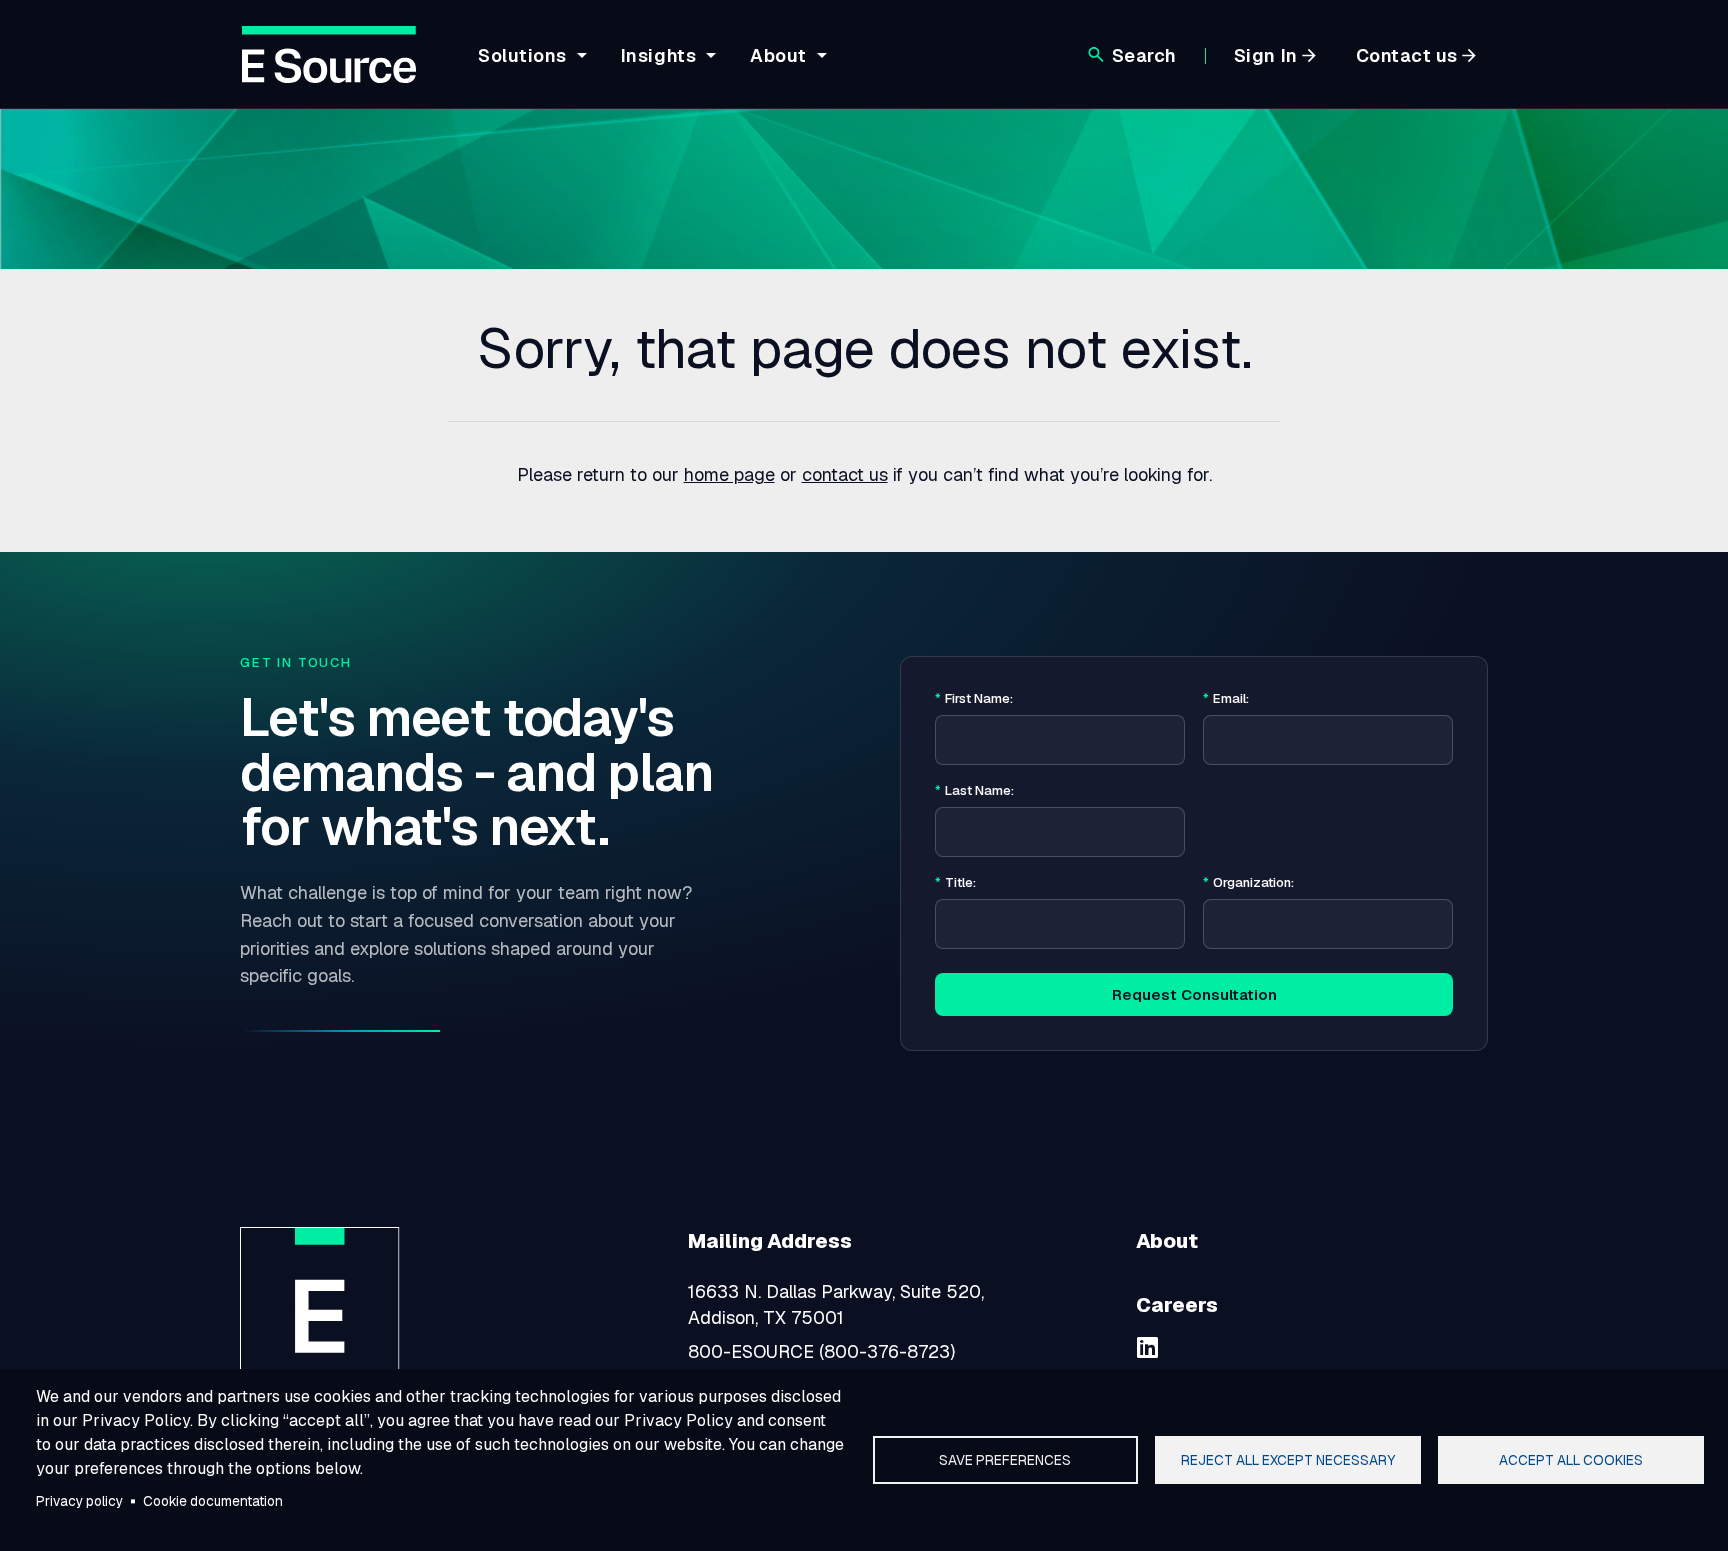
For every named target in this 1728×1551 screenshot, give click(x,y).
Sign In (1266, 55)
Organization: (1248, 883)
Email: (1226, 699)
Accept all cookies (1571, 1460)
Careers (1177, 1305)
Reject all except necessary (1288, 1460)
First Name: (974, 699)
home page (729, 474)
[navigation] (649, 66)
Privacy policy (79, 1501)
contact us (845, 474)
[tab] (529, 71)
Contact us (1407, 55)
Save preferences (1005, 1460)
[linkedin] (1148, 1347)
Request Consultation (1194, 994)
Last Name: (974, 791)
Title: (955, 883)
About (1167, 1241)
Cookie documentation (213, 1501)
